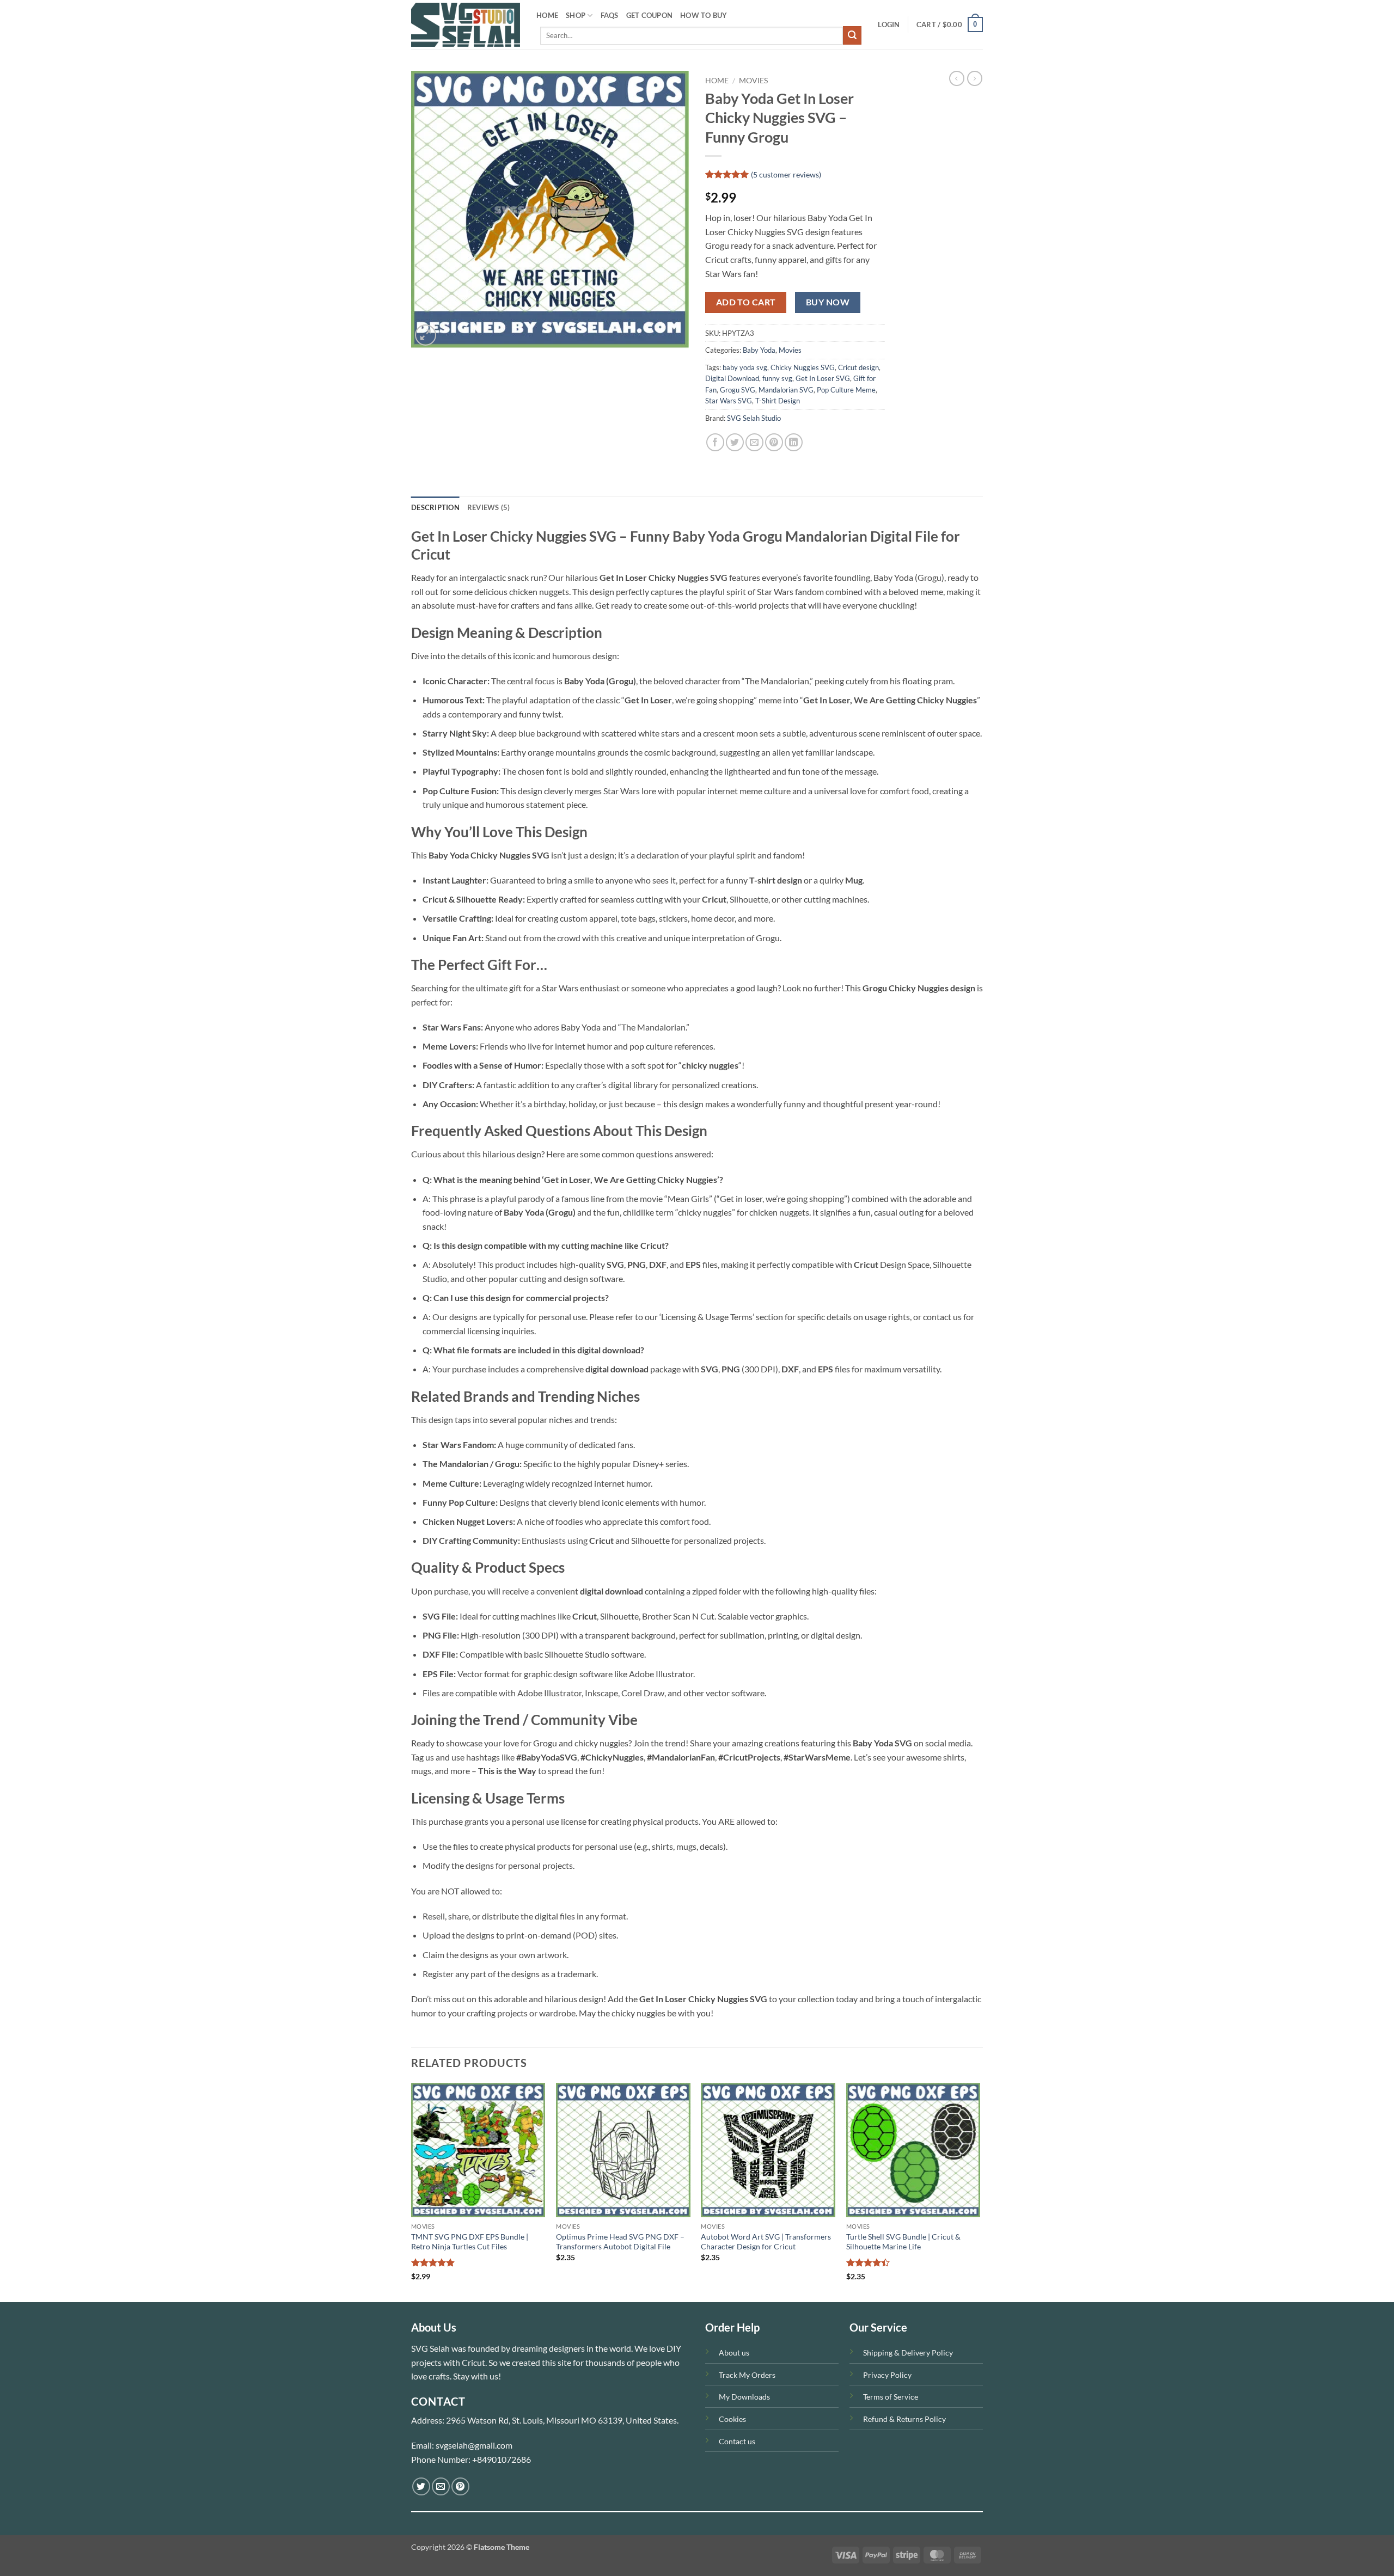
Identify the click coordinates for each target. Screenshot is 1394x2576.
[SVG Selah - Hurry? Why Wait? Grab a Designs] (466, 25)
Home (717, 81)
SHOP (576, 15)
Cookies (732, 2419)
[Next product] (957, 78)
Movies (753, 81)
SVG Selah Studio (754, 418)
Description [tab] (435, 507)
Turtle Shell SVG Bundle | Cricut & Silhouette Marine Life (903, 2242)
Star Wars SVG (729, 401)
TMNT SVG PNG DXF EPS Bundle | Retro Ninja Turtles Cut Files (470, 2242)
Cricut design (858, 367)
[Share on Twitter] (735, 442)
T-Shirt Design (778, 401)
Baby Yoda (759, 350)
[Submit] (852, 35)
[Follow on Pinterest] (460, 2486)
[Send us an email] (441, 2486)
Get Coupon (650, 15)
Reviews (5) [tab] (489, 507)
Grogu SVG (738, 390)
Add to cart (746, 302)
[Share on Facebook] (715, 442)
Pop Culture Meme (846, 390)
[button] (889, 24)
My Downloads (744, 2397)
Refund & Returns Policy (904, 2419)
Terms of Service (891, 2397)
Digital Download (732, 378)
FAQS (610, 15)
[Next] (980, 2191)
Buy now (828, 302)
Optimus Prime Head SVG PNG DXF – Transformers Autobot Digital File (620, 2242)
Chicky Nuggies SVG (803, 367)
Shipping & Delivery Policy (908, 2353)
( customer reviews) (786, 174)
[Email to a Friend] (754, 442)
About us (734, 2353)
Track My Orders (747, 2375)
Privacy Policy (887, 2375)
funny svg (777, 378)
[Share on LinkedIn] (794, 442)
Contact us (737, 2441)
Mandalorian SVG (786, 390)
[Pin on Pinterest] (774, 442)
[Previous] (412, 2191)
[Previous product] (975, 78)
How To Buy (704, 15)
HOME (547, 15)
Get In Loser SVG (823, 378)
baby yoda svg (745, 367)
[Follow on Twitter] (421, 2486)
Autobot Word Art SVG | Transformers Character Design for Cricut (766, 2242)
